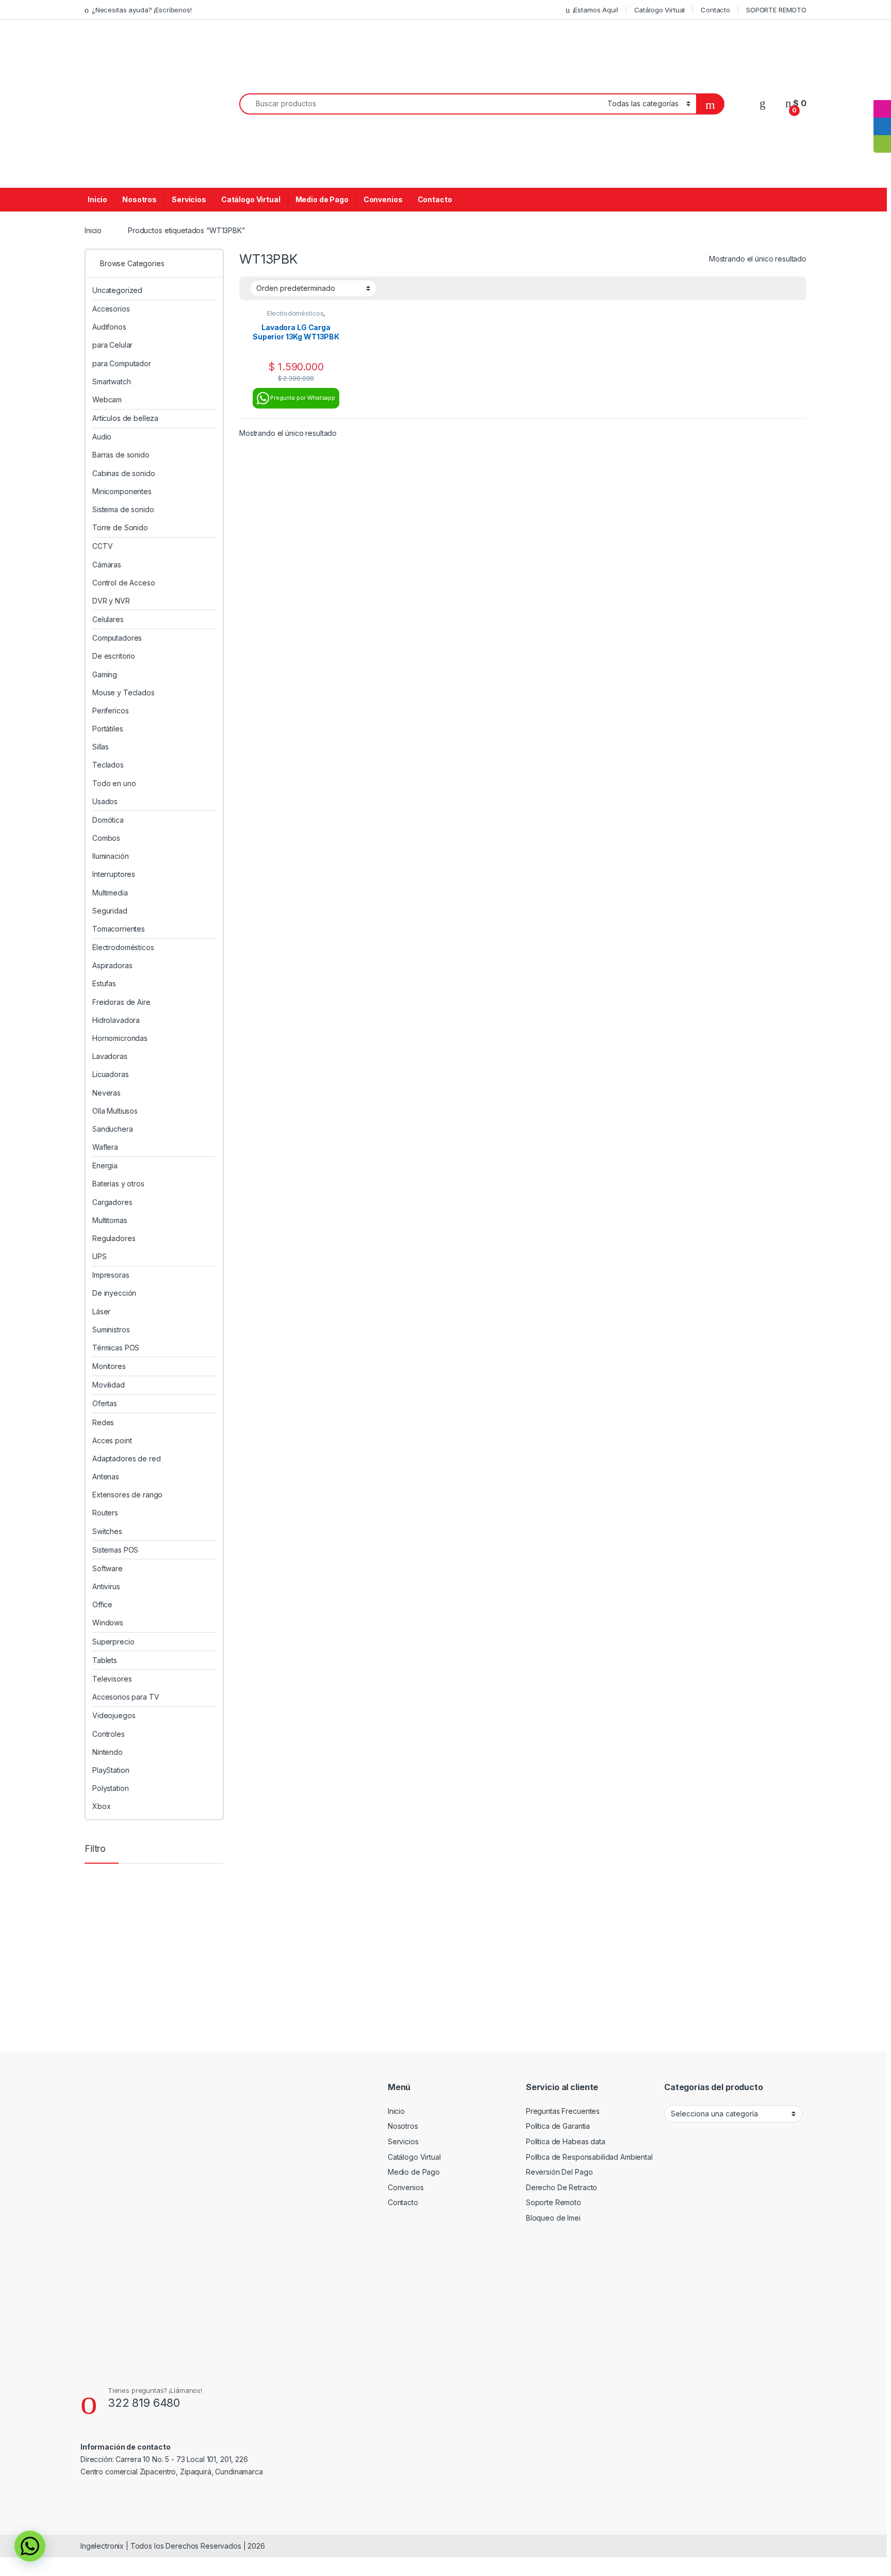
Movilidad (109, 1385)
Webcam (107, 400)
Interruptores (114, 874)
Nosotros (139, 199)
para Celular (112, 345)
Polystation (110, 1788)
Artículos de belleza (125, 418)
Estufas (104, 983)
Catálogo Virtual (660, 10)
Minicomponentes (122, 491)
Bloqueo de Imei (553, 2218)
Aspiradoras (112, 965)
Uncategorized (117, 290)
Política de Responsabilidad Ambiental (589, 2157)
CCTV (102, 546)
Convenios (383, 199)
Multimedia (110, 893)
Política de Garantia (558, 2126)
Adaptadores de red (126, 1458)
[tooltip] (882, 91)
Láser (101, 1311)
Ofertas (105, 1403)
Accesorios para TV (126, 1697)
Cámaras (107, 565)
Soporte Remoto (554, 2202)
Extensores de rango (127, 1495)
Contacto (715, 10)
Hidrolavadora (116, 1020)
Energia (105, 1165)
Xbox (101, 1806)
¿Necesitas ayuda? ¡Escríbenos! (142, 10)
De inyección (114, 1293)
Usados (105, 801)
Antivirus (106, 1586)
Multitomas (110, 1220)
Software (108, 1568)
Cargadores (112, 1202)
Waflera (105, 1147)
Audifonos (109, 327)
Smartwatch (112, 381)
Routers (105, 1513)
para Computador (122, 363)
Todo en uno (114, 783)
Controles (109, 1734)
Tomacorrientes (119, 929)
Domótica (108, 820)
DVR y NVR (111, 601)
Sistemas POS (115, 1550)
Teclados (108, 765)
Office (102, 1604)
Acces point (112, 1440)
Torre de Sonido (120, 527)
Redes (103, 1422)
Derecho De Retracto (562, 2187)
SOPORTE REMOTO (776, 10)
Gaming (105, 674)
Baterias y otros (118, 1184)
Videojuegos (114, 1715)
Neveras (106, 1093)
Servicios (189, 199)
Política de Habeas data (566, 2141)
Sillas (101, 747)
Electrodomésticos (295, 313)
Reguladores (114, 1238)
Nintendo (108, 1752)
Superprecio (113, 1642)
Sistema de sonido (123, 509)
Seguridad (110, 911)
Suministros (111, 1330)
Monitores (109, 1366)
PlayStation (111, 1770)
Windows (108, 1623)
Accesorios (111, 309)
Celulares (108, 619)
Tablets (105, 1660)
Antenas (106, 1477)
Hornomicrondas (120, 1038)
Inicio (97, 199)
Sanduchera (113, 1129)
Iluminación (110, 856)
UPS (100, 1256)
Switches (107, 1531)
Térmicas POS (116, 1348)
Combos (106, 838)
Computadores (117, 638)
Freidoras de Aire (121, 1002)
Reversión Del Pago (559, 2172)
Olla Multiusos (115, 1111)
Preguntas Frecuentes (563, 2111)
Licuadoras (111, 1074)
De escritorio (114, 656)
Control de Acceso (124, 583)
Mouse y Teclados (123, 692)
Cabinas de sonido (124, 473)
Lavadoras (110, 1056)
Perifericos (110, 711)
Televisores (112, 1679)
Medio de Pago (322, 199)
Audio (102, 437)
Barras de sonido (121, 455)
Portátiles (108, 729)
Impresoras (111, 1275)
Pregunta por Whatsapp (303, 398)
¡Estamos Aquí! (596, 10)
